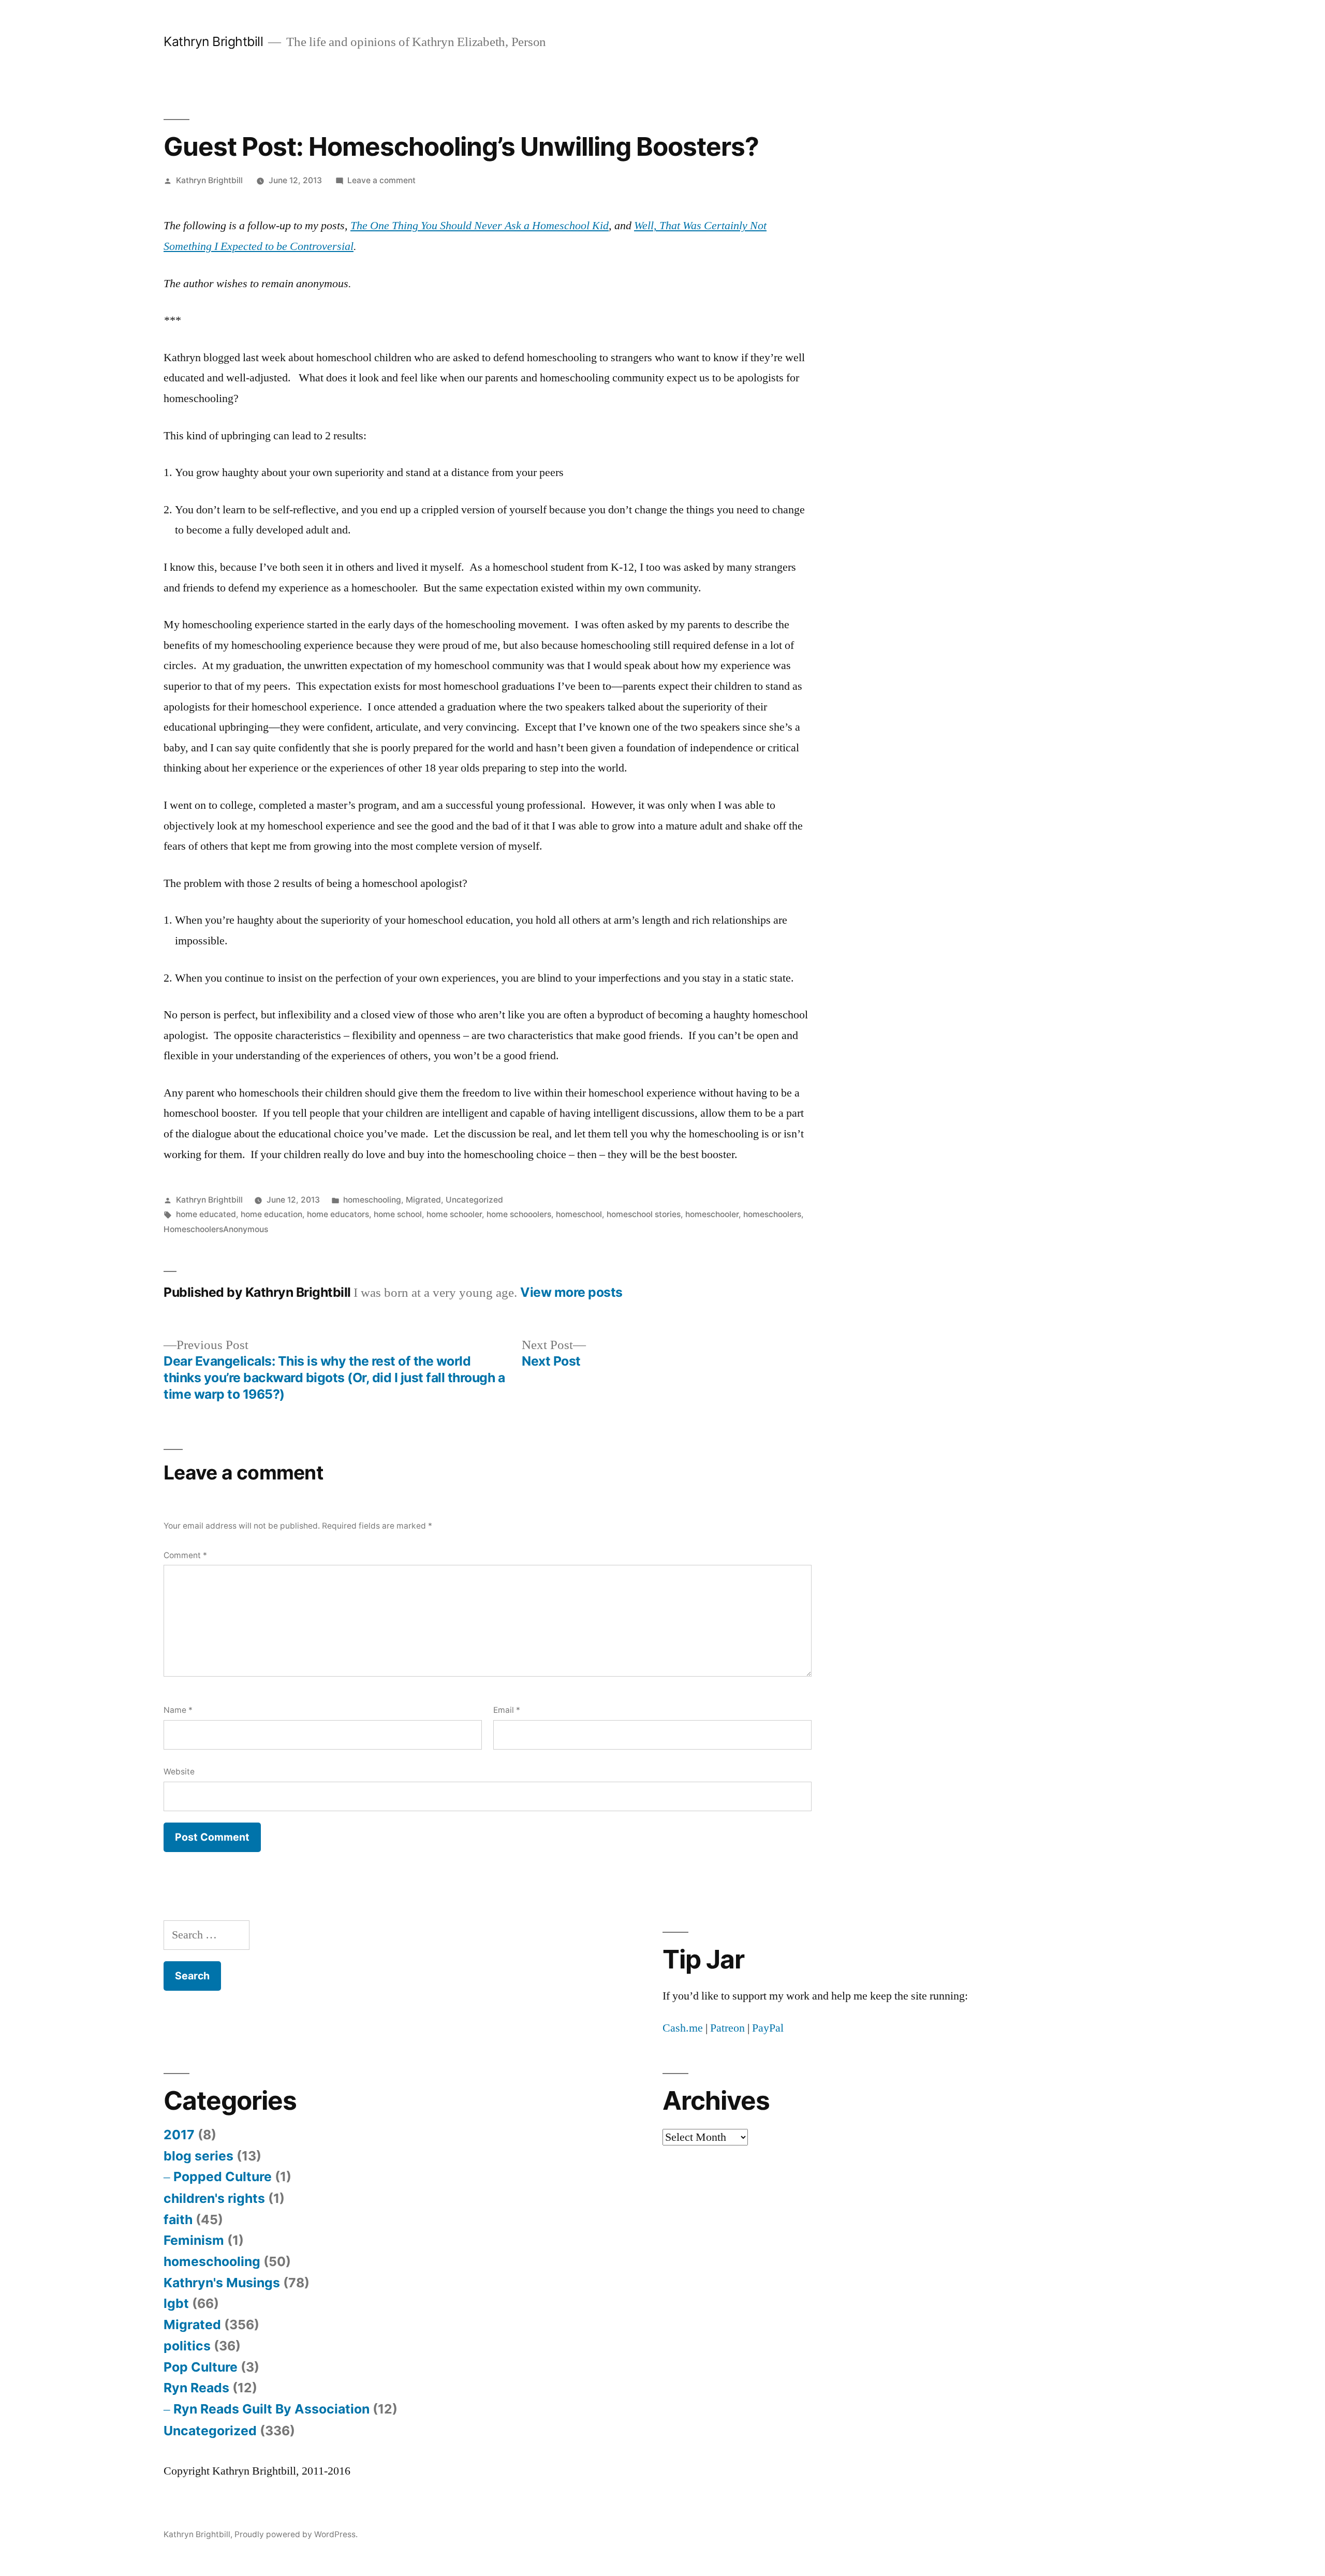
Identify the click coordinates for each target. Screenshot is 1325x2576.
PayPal (768, 2028)
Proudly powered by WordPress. (296, 2534)
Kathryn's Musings (222, 2283)
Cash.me (683, 2028)
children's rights (214, 2198)
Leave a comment (381, 180)
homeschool (579, 1214)
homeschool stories (644, 1214)
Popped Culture (223, 2177)
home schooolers (519, 1214)
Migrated (423, 1200)
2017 (179, 2135)
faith (178, 2219)
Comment (185, 1555)
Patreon (727, 2028)
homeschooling (372, 1200)
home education (271, 1214)
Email (507, 1710)
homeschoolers (772, 1214)
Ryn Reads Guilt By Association (271, 2409)
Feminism (194, 2240)
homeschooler (712, 1214)
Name (178, 1710)
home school (398, 1214)
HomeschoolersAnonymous (216, 1229)
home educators (338, 1214)
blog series (198, 2156)
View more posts (571, 1292)
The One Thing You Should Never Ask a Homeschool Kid (480, 226)
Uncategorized (474, 1200)
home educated (206, 1214)
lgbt (176, 2303)
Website (179, 1772)
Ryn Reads (196, 2388)
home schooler (454, 1214)
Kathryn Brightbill (213, 41)
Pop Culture (201, 2367)
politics (187, 2346)
